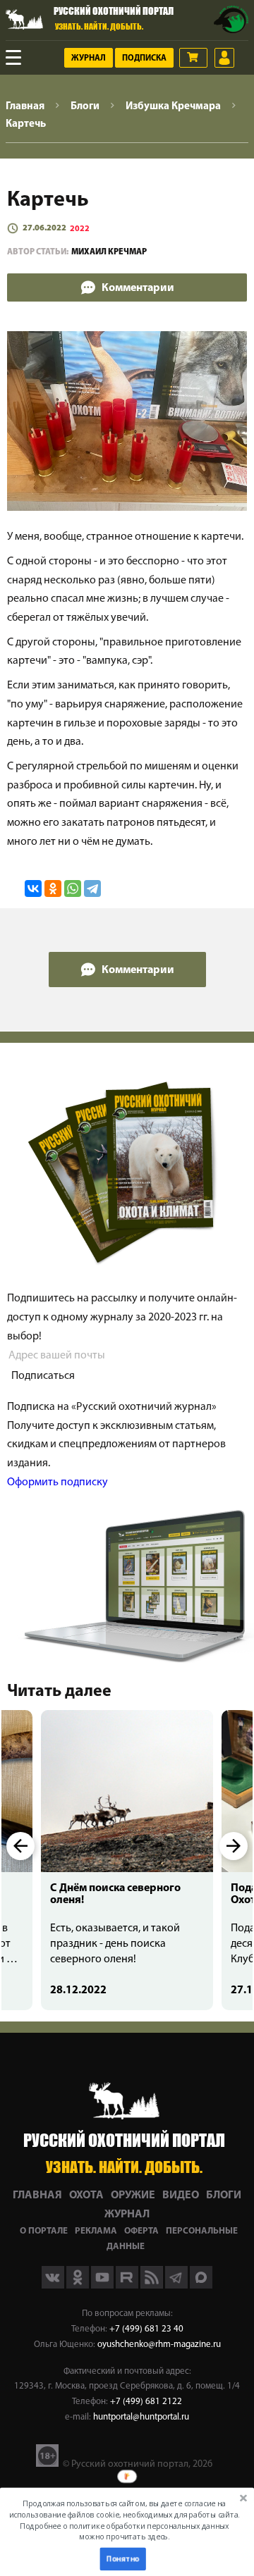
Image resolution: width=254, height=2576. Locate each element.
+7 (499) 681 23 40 (146, 2329)
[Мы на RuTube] (128, 2286)
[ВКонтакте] (33, 888)
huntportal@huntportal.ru (141, 2417)
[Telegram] (92, 888)
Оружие (133, 2196)
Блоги (224, 2196)
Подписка (144, 58)
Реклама (96, 2231)
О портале (44, 2231)
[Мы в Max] (201, 2286)
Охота (86, 2196)
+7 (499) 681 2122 (146, 2402)
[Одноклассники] (53, 888)
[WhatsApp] (73, 888)
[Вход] (224, 58)
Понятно (123, 2559)
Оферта (141, 2231)
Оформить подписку (58, 1482)
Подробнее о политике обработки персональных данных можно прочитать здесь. (125, 2531)
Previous (20, 1846)
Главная (37, 2196)
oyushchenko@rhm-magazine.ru (159, 2345)
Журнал (89, 58)
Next (234, 1846)
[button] (124, 2520)
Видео (181, 2196)
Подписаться (43, 1376)
